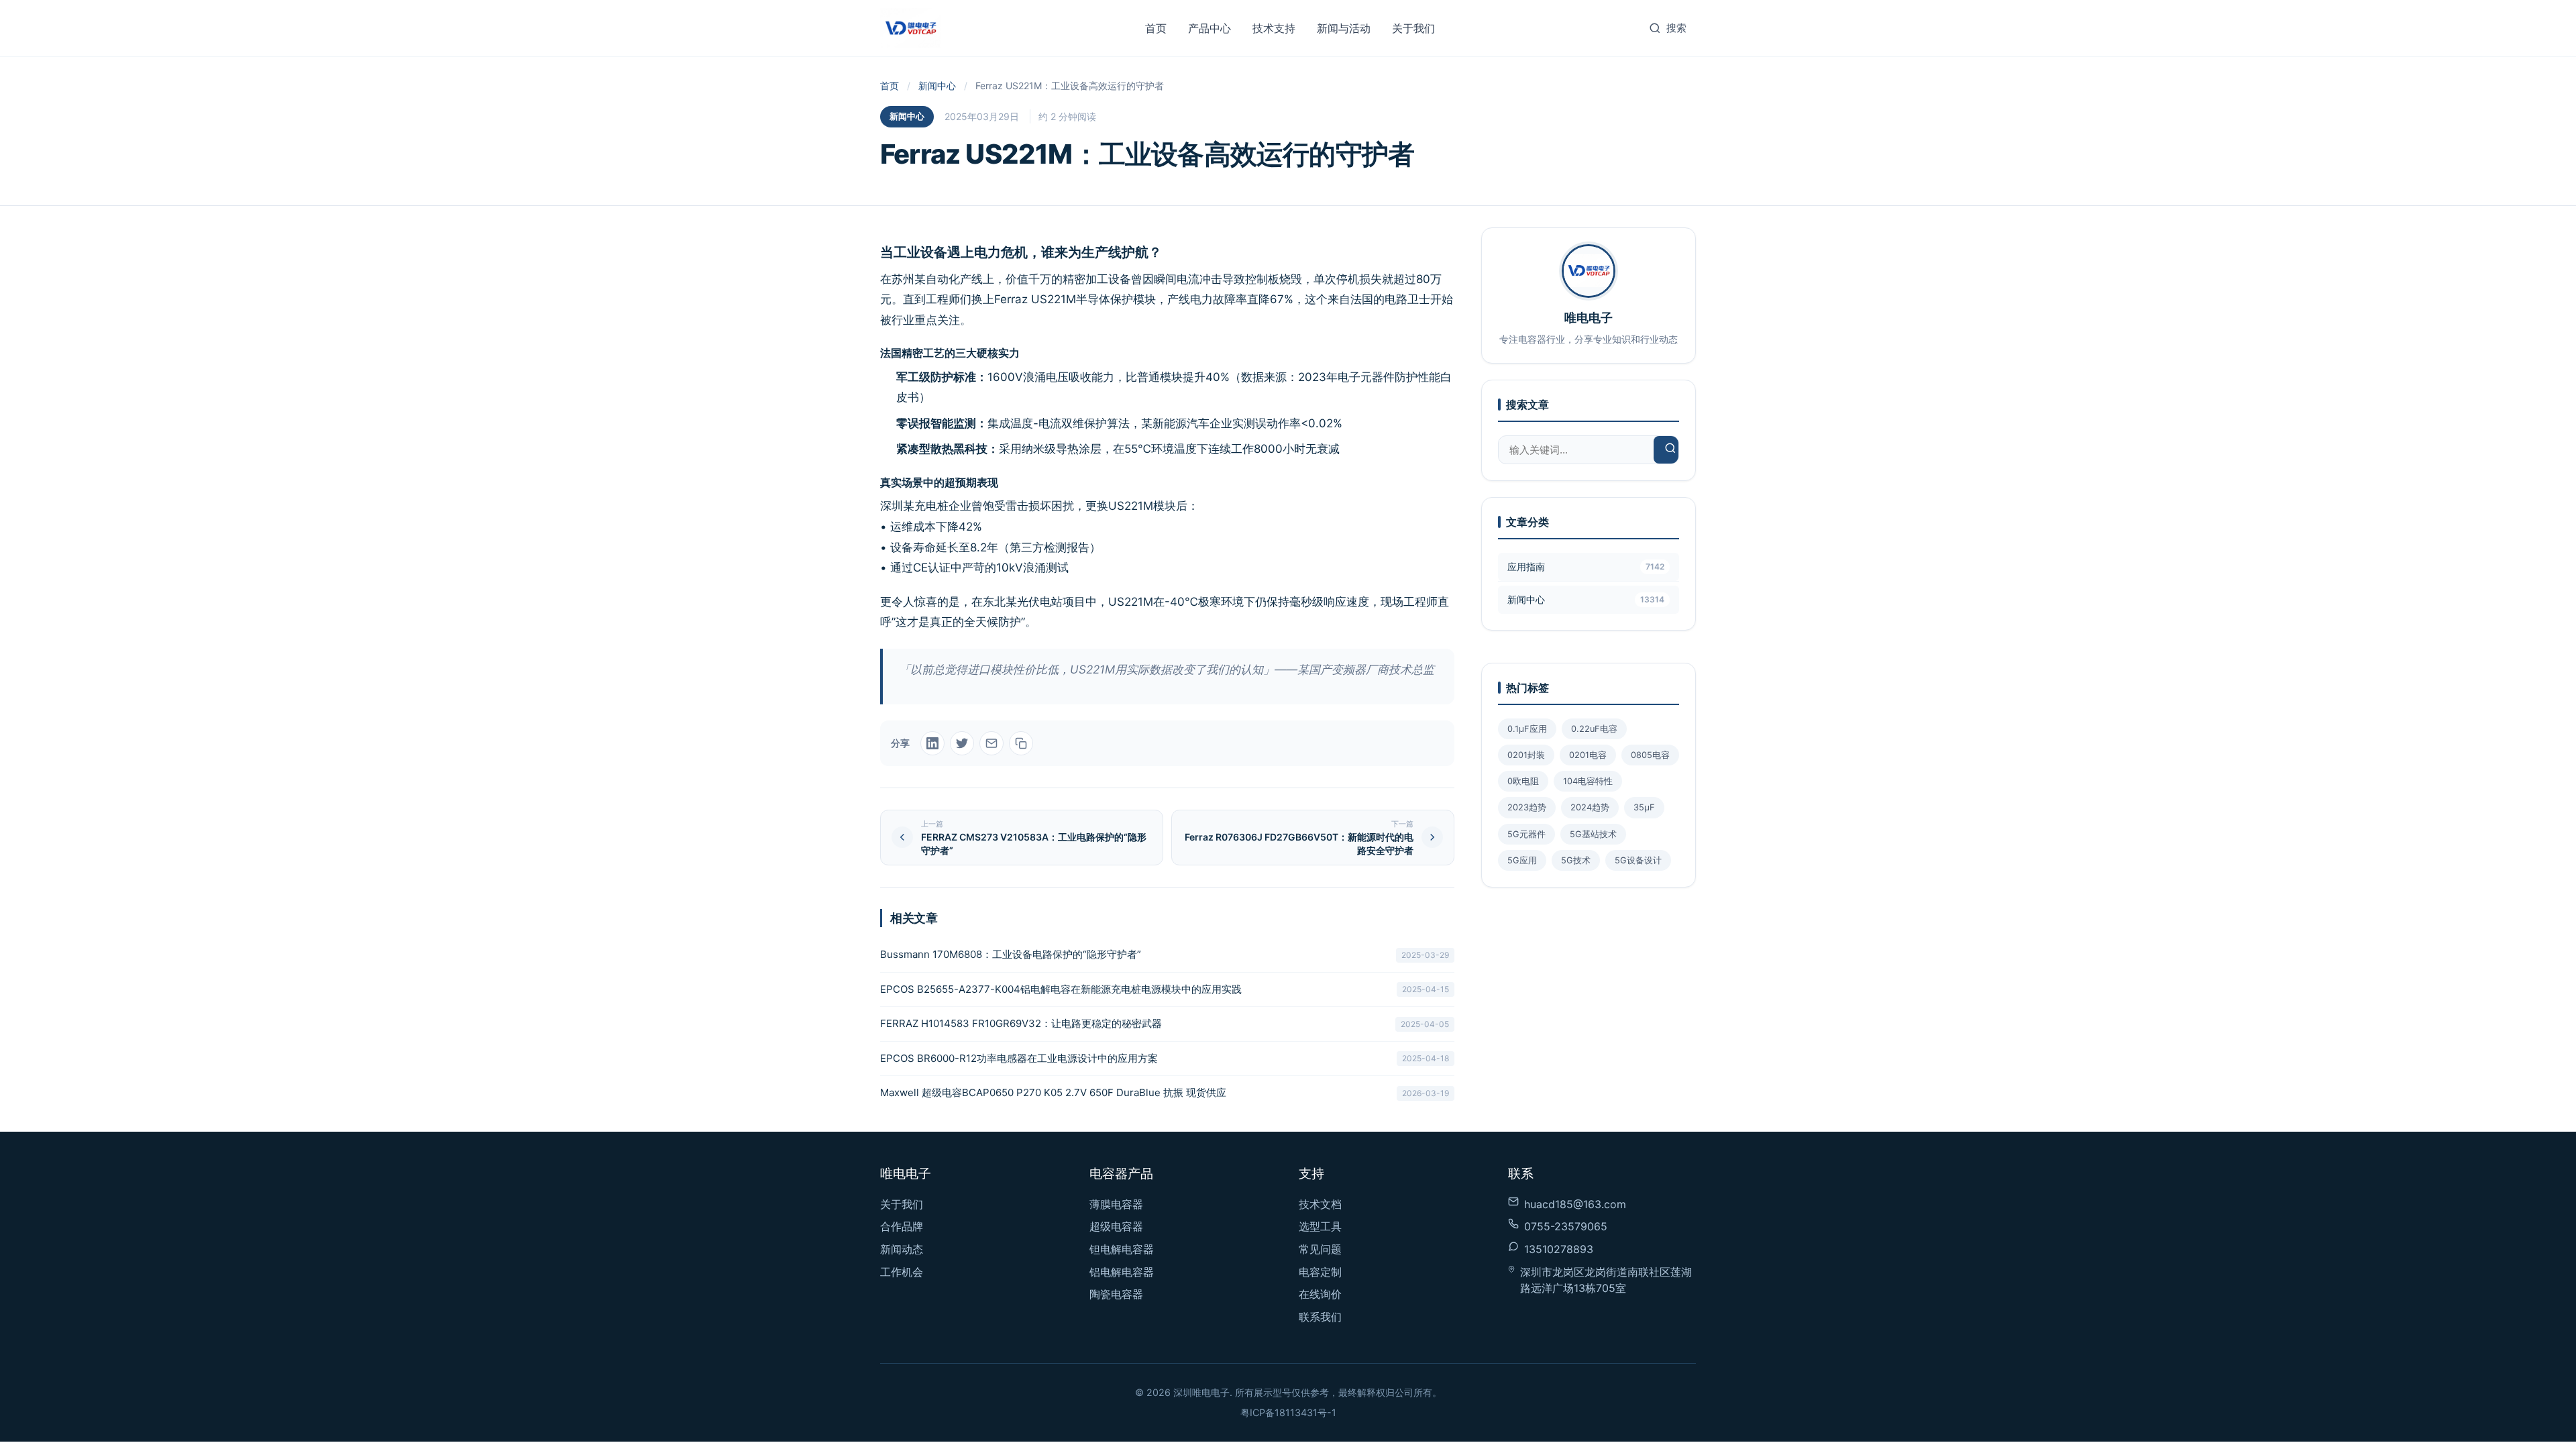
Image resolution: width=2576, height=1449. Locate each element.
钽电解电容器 (1122, 1249)
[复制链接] (1021, 743)
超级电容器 (1116, 1226)
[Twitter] (962, 743)
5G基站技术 (1593, 834)
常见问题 (1320, 1249)
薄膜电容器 (1116, 1204)
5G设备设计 (1638, 860)
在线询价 (1320, 1294)
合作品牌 (902, 1226)
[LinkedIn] (932, 743)
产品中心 (1210, 28)
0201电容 (1588, 755)
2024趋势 (1590, 807)
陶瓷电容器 (1116, 1294)
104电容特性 (1588, 781)
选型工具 (1320, 1226)
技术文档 (1320, 1204)
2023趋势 (1527, 807)
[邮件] (991, 743)
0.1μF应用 (1527, 729)
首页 (1156, 28)
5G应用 (1522, 860)
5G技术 (1576, 860)
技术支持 (1274, 28)
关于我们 (1413, 28)
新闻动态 (902, 1249)
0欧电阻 (1523, 781)
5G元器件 (1526, 834)
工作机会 (902, 1272)
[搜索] (1670, 450)
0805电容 (1650, 755)
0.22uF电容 (1594, 729)
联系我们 (1320, 1317)
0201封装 (1526, 755)
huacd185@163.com (1575, 1204)
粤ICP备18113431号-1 (1288, 1412)
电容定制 (1320, 1272)
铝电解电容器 (1122, 1272)
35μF (1644, 807)
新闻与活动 (1344, 28)
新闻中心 (937, 86)
